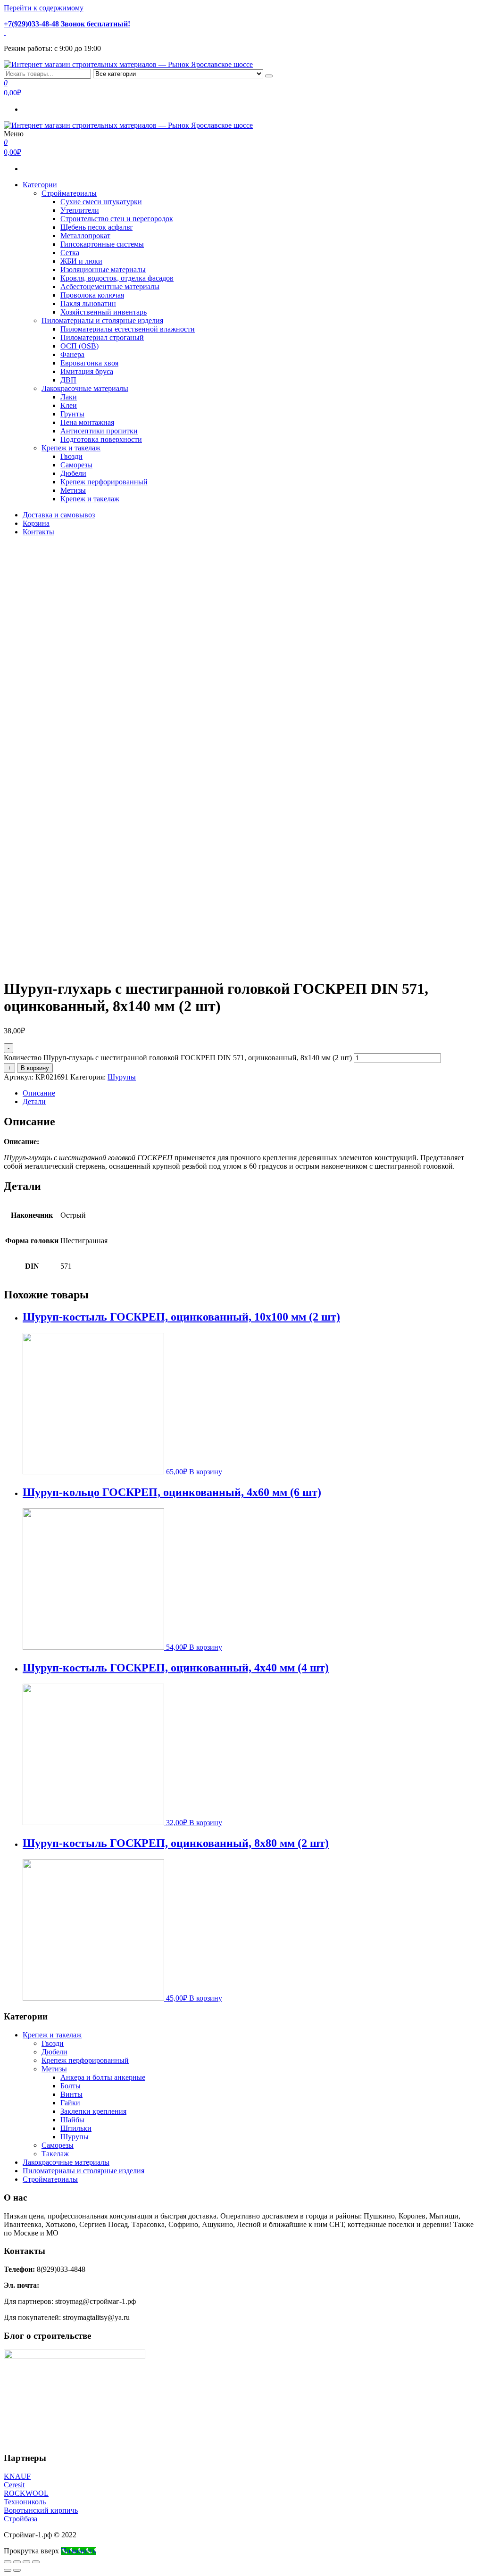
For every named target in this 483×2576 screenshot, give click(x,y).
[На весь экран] (26, 2562)
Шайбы (72, 2120)
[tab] (251, 1093)
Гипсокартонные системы (102, 244)
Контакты (38, 532)
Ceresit (14, 2485)
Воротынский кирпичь (41, 2510)
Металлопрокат (85, 236)
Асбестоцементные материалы (110, 287)
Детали (34, 1101)
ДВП (68, 380)
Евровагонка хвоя (89, 363)
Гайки (70, 2103)
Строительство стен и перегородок (117, 219)
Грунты (72, 414)
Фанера (72, 354)
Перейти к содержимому (44, 8)
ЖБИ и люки (81, 261)
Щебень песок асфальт (96, 227)
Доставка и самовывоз (59, 515)
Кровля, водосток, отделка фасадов (117, 278)
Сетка (70, 253)
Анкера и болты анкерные (103, 2077)
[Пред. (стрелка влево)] (8, 2570)
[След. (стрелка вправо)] (17, 2570)
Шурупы (122, 1077)
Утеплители (80, 210)
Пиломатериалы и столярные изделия (102, 320)
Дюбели (73, 473)
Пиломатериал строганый (102, 337)
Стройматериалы (69, 193)
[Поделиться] (17, 2562)
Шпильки (76, 2128)
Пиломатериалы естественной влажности (128, 329)
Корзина (36, 523)
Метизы (73, 490)
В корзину (35, 1068)
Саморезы (76, 465)
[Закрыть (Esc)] (8, 2562)
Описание (39, 1093)
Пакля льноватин (88, 303)
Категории (40, 185)
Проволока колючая (92, 295)
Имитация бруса (87, 371)
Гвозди (71, 456)
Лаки (69, 397)
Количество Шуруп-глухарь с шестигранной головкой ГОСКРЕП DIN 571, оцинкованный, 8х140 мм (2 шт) (178, 1058)
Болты (71, 2086)
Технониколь (25, 2502)
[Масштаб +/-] (36, 2562)
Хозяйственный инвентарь (104, 312)
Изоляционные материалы (103, 270)
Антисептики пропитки (99, 431)
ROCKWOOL (26, 2493)
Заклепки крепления (93, 2111)
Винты (71, 2094)
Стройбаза (21, 2519)
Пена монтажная (87, 422)
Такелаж (55, 2154)
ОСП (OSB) (79, 346)
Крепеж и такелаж (71, 448)
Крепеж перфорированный (104, 482)
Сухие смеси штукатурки (101, 202)
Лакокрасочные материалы (85, 388)
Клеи (69, 405)
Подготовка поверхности (101, 439)
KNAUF (17, 2476)
